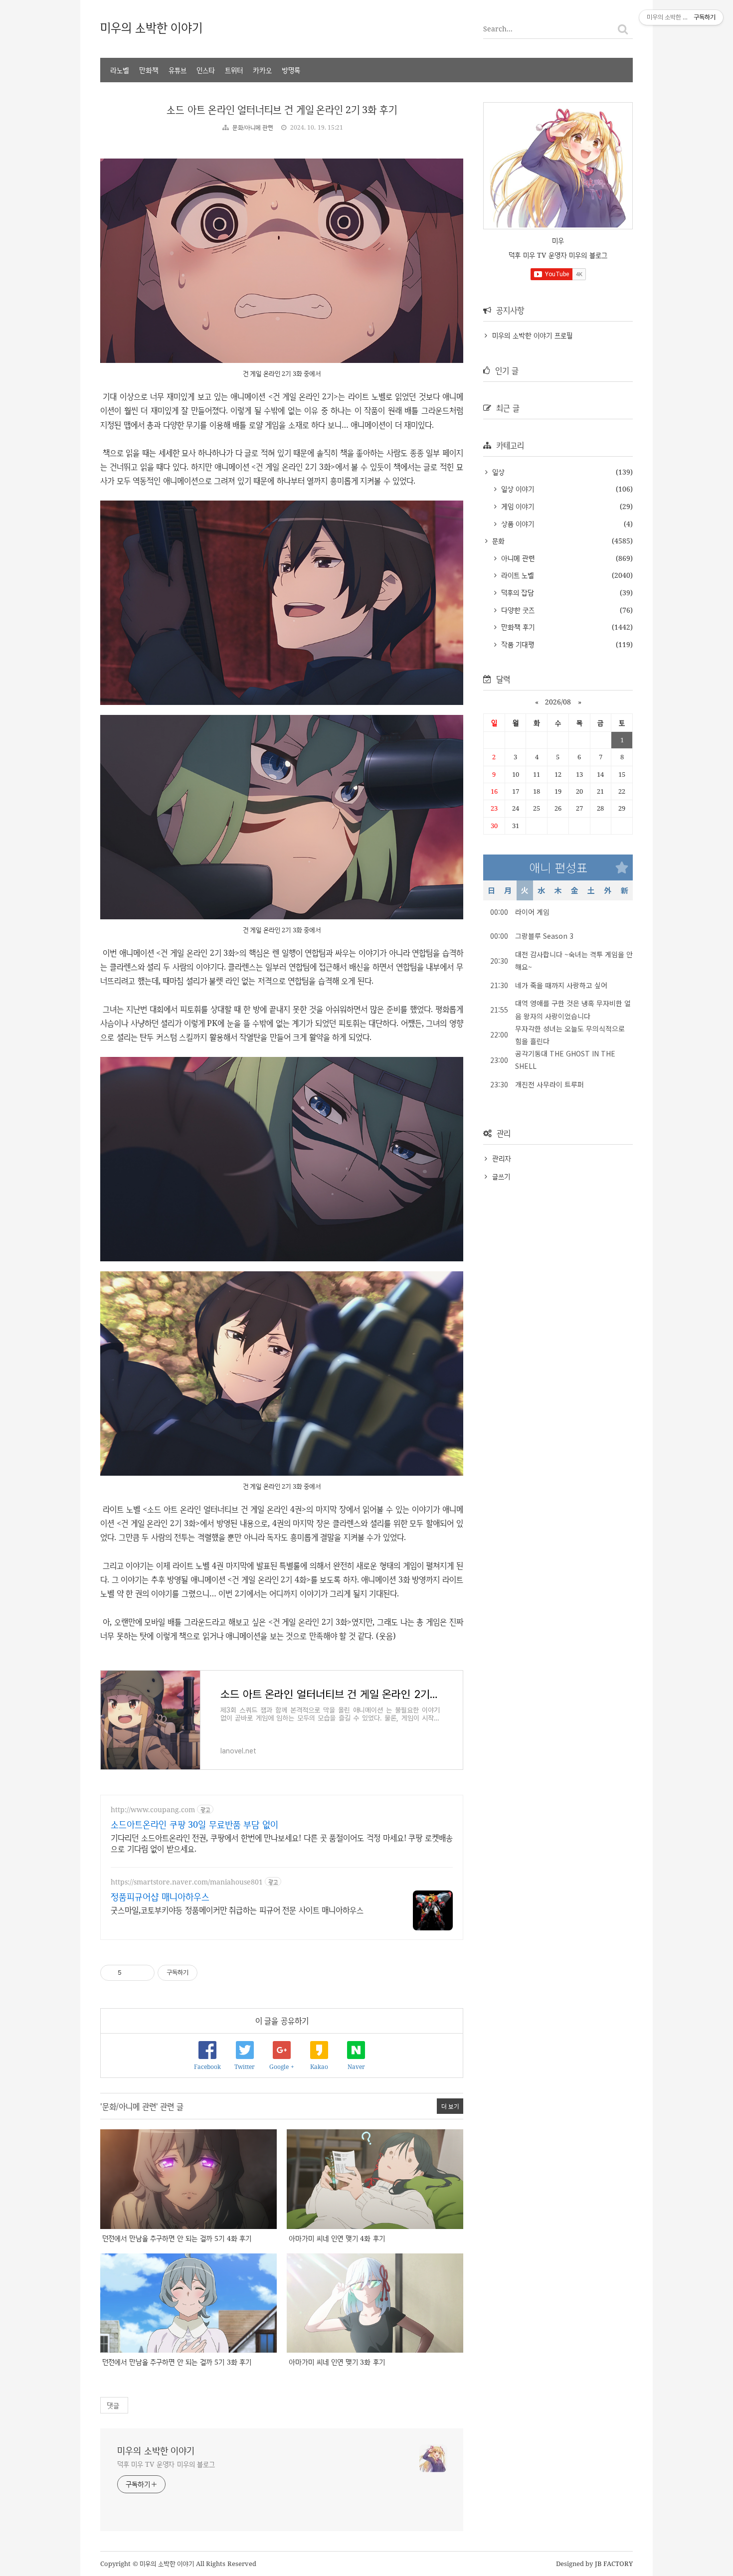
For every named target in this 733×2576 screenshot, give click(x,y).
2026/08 (558, 702)
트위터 (234, 70)
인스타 (206, 70)
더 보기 (450, 2106)
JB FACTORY (614, 2564)
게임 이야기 (516, 506)
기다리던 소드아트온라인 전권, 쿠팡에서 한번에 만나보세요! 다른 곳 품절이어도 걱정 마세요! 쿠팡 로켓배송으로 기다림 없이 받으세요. (282, 1843)
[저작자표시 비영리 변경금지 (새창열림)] (211, 1973)
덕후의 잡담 (516, 593)
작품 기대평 (516, 644)
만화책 (149, 70)
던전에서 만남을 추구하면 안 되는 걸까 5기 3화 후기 (177, 2362)
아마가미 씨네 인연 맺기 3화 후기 (337, 2362)
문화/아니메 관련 (253, 127)
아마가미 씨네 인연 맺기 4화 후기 (337, 2238)
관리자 (502, 1158)
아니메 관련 (517, 558)
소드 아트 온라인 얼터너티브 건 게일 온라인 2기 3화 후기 (282, 109)
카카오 (262, 70)
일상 (497, 472)
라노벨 (120, 70)
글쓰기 (501, 1176)
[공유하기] (131, 1973)
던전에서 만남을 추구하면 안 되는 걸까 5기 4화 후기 (177, 2238)
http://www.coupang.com (153, 1809)
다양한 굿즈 (517, 610)
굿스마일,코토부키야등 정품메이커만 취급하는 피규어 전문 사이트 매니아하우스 (237, 1910)
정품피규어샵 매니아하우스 (160, 1896)
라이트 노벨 (516, 575)
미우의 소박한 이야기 (151, 27)
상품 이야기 (516, 524)
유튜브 (178, 70)
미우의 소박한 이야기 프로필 (532, 335)
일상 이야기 (516, 489)
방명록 (291, 70)
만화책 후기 (517, 627)
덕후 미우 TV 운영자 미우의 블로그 (166, 2464)
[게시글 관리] (143, 1973)
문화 (497, 541)
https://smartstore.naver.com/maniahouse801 (187, 1882)
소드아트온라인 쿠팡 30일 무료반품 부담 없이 (194, 1824)
